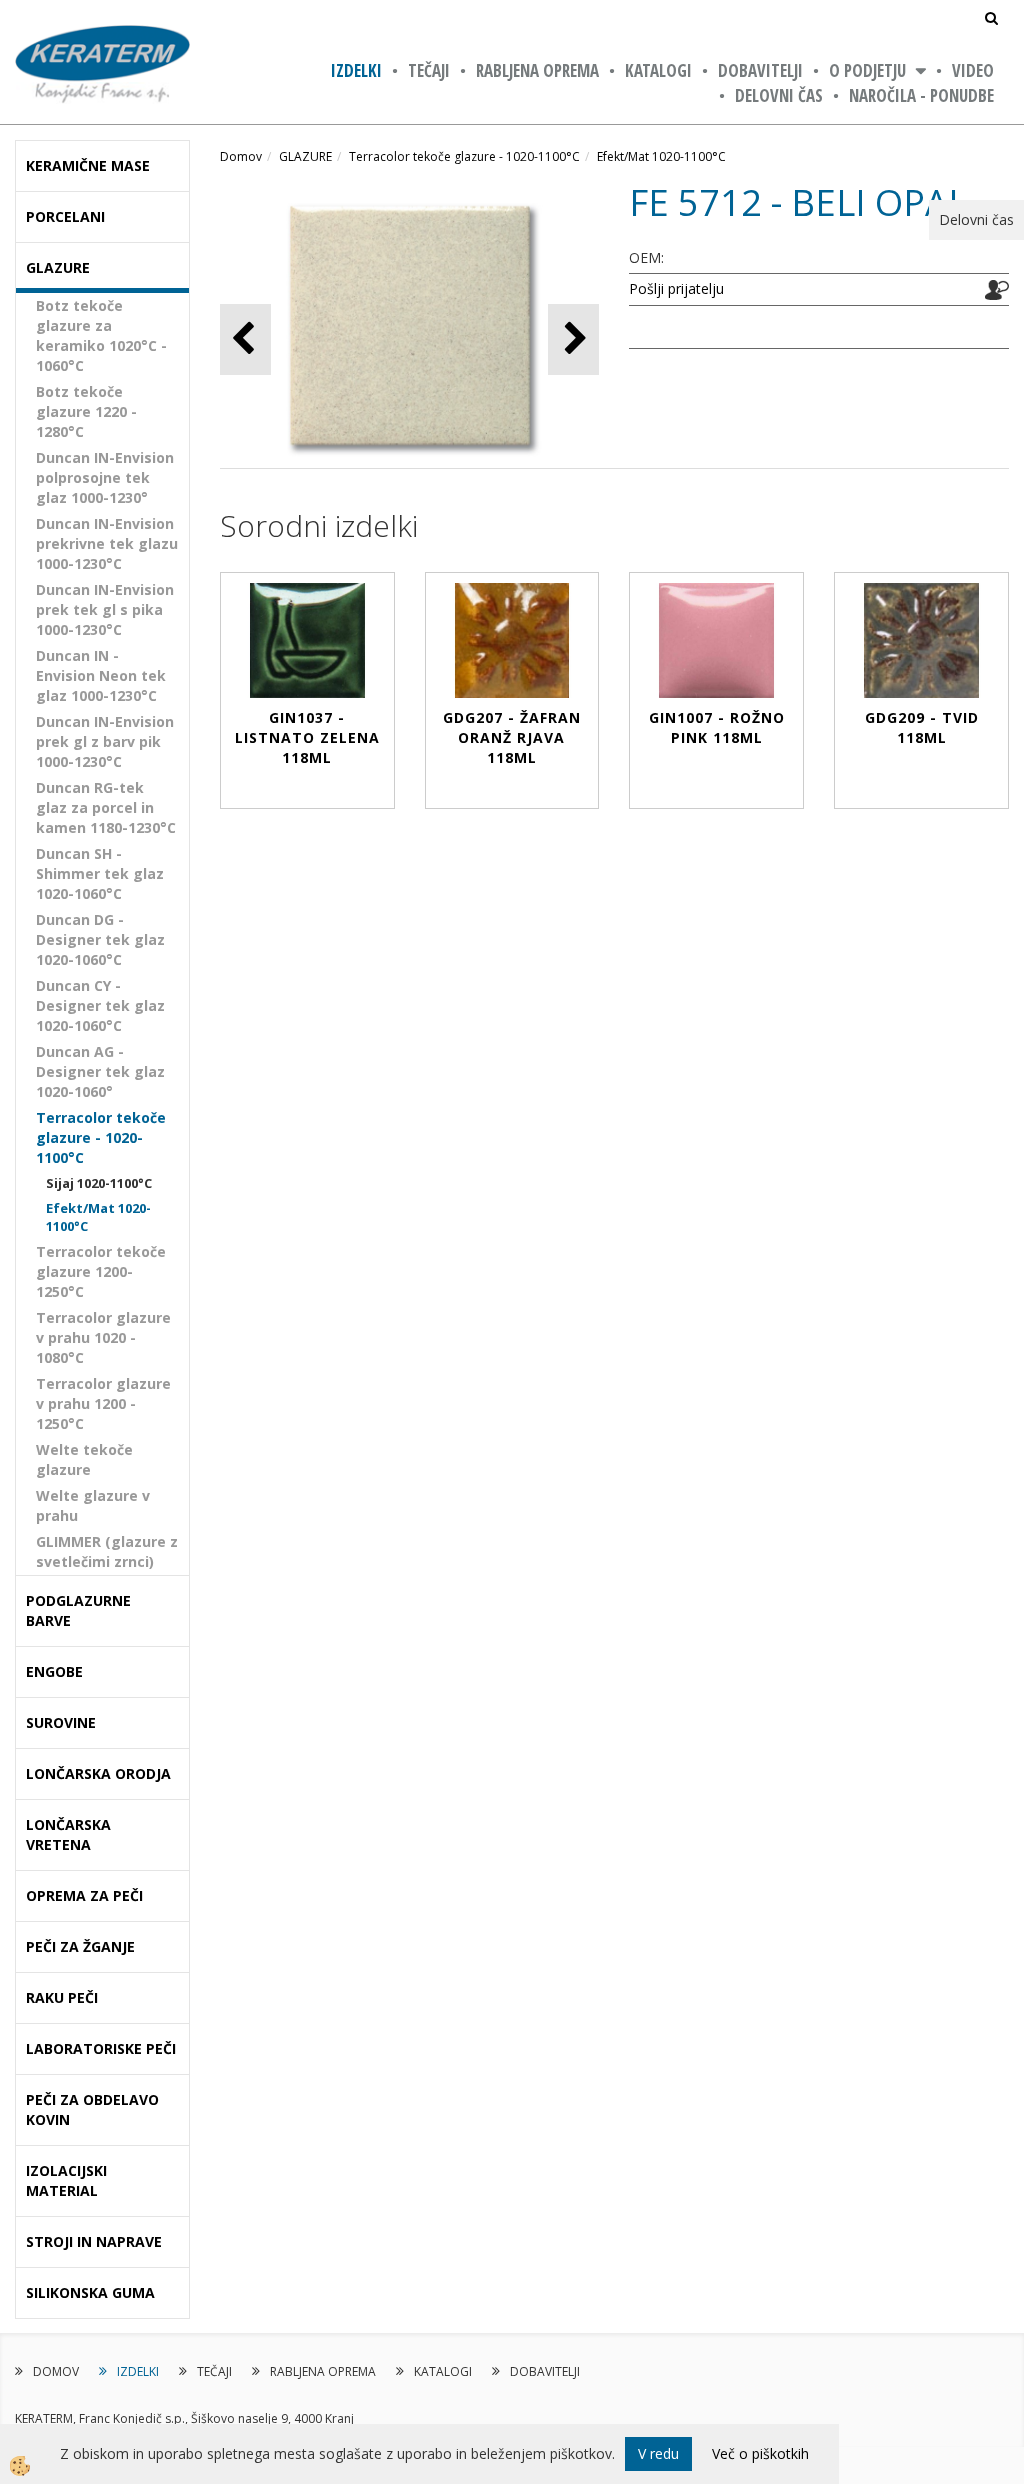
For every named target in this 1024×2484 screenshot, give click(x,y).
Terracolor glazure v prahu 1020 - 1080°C (103, 1337)
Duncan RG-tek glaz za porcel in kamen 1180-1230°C (106, 807)
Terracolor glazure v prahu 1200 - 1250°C (103, 1403)
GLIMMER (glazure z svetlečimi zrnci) (107, 1551)
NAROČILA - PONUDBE (921, 95)
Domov (241, 156)
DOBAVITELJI (760, 70)
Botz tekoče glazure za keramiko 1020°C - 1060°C (101, 335)
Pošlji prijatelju (676, 288)
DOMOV (56, 2371)
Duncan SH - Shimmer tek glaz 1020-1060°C (100, 873)
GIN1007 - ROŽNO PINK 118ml (717, 727)
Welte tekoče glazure (84, 1459)
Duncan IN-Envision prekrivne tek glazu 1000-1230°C (107, 543)
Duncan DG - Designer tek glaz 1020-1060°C (100, 939)
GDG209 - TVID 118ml (922, 727)
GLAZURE (305, 156)
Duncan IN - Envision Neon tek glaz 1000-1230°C (101, 675)
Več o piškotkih (760, 2453)
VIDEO (973, 70)
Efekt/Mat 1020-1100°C (98, 1217)
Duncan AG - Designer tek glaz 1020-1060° (100, 1071)
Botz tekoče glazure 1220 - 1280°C (86, 411)
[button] (573, 339)
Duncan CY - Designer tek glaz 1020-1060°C (100, 1005)
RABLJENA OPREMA (537, 70)
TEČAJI (429, 70)
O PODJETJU (867, 70)
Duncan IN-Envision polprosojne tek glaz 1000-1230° (105, 477)
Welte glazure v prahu (93, 1505)
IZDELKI (356, 70)
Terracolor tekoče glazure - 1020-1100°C (101, 1137)
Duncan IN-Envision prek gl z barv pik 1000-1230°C (105, 741)
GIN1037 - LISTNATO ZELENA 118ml (307, 737)
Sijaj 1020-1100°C (99, 1183)
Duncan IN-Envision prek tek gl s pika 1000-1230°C (105, 609)
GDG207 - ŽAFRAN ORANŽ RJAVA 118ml (512, 737)
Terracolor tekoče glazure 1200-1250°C (101, 1271)
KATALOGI (658, 70)
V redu (658, 2453)
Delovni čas (779, 95)
